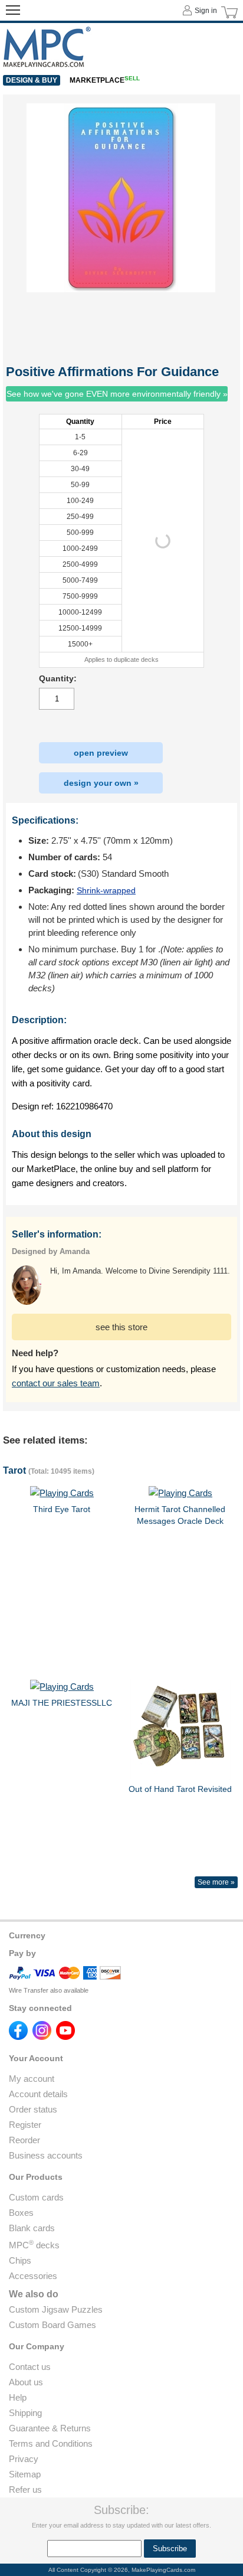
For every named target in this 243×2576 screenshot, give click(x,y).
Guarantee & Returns (50, 2428)
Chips (20, 2260)
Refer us (25, 2490)
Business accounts (46, 2155)
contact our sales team (56, 1383)
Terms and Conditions (51, 2443)
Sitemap (25, 2474)
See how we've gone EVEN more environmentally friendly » (117, 394)
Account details (38, 2094)
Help (18, 2397)
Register (25, 2125)
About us (26, 2382)
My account (32, 2079)
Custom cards (36, 2197)
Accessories (33, 2276)
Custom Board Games (52, 2325)
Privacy (24, 2459)
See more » (216, 1882)
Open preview (101, 753)
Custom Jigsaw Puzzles (56, 2309)
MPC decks (34, 2245)
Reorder (24, 2140)
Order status (33, 2109)
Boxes (21, 2213)
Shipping (25, 2413)
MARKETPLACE (105, 80)
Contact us (30, 2367)
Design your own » (101, 783)
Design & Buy (32, 80)
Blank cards (32, 2228)
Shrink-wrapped (106, 890)
